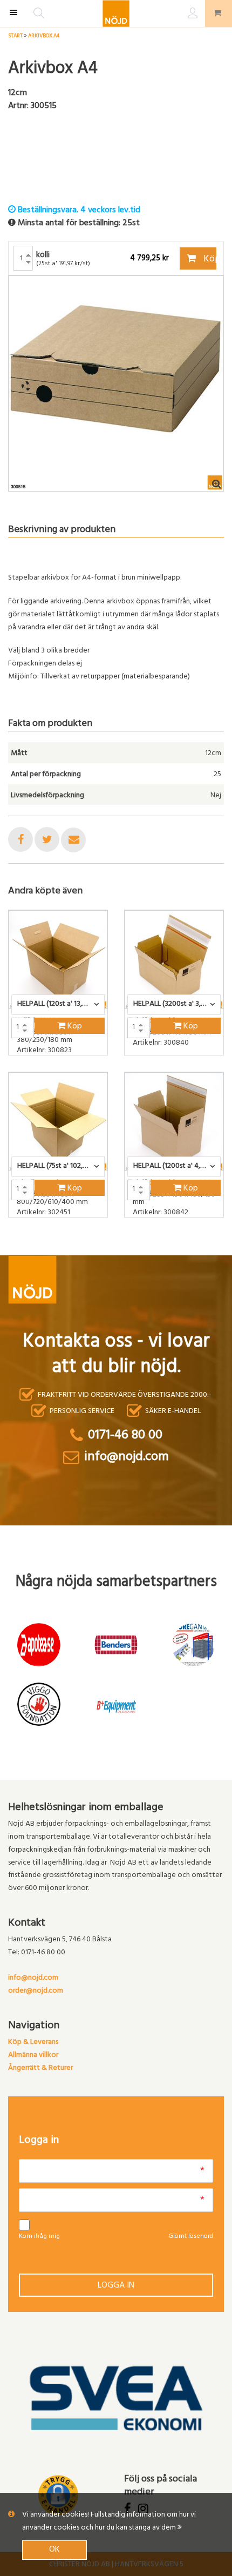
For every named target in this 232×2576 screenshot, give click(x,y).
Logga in (116, 2286)
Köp (209, 260)
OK (54, 2550)
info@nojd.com (33, 1978)
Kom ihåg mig (39, 2237)
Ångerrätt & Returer (40, 2069)
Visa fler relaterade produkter (71, 1246)
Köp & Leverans (33, 2043)
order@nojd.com (36, 1991)
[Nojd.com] (116, 14)
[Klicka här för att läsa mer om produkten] (58, 960)
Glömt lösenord (191, 2237)
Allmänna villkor (33, 2056)
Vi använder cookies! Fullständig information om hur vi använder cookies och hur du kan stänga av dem (109, 2522)
